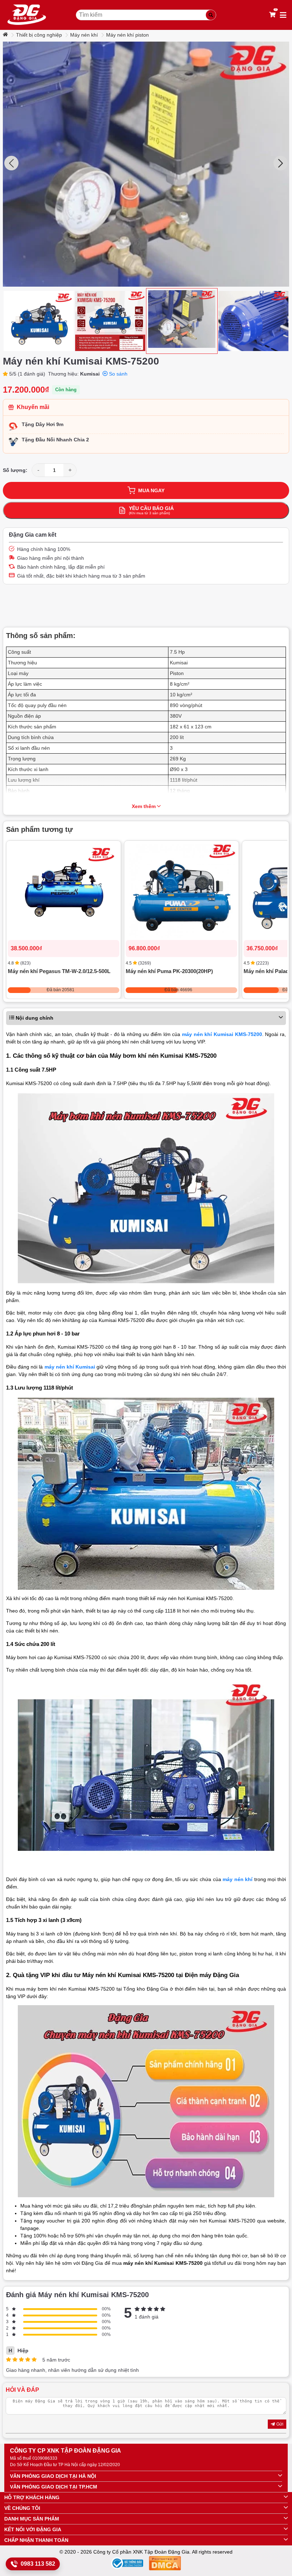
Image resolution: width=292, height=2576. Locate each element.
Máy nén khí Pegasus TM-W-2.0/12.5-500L (59, 971)
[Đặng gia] (27, 15)
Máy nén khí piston (127, 35)
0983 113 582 (38, 2564)
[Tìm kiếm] (211, 15)
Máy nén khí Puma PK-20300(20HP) (169, 971)
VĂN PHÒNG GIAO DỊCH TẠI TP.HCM (54, 2487)
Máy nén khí (84, 35)
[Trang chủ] (6, 35)
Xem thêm (144, 806)
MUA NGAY (151, 490)
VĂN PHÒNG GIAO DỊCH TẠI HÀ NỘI (53, 2476)
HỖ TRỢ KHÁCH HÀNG (32, 2497)
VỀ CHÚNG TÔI (22, 2508)
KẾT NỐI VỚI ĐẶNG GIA (33, 2529)
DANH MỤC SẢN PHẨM (32, 2519)
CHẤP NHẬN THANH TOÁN (36, 2540)
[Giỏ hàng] (272, 15)
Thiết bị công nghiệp (39, 35)
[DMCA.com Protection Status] (165, 2564)
